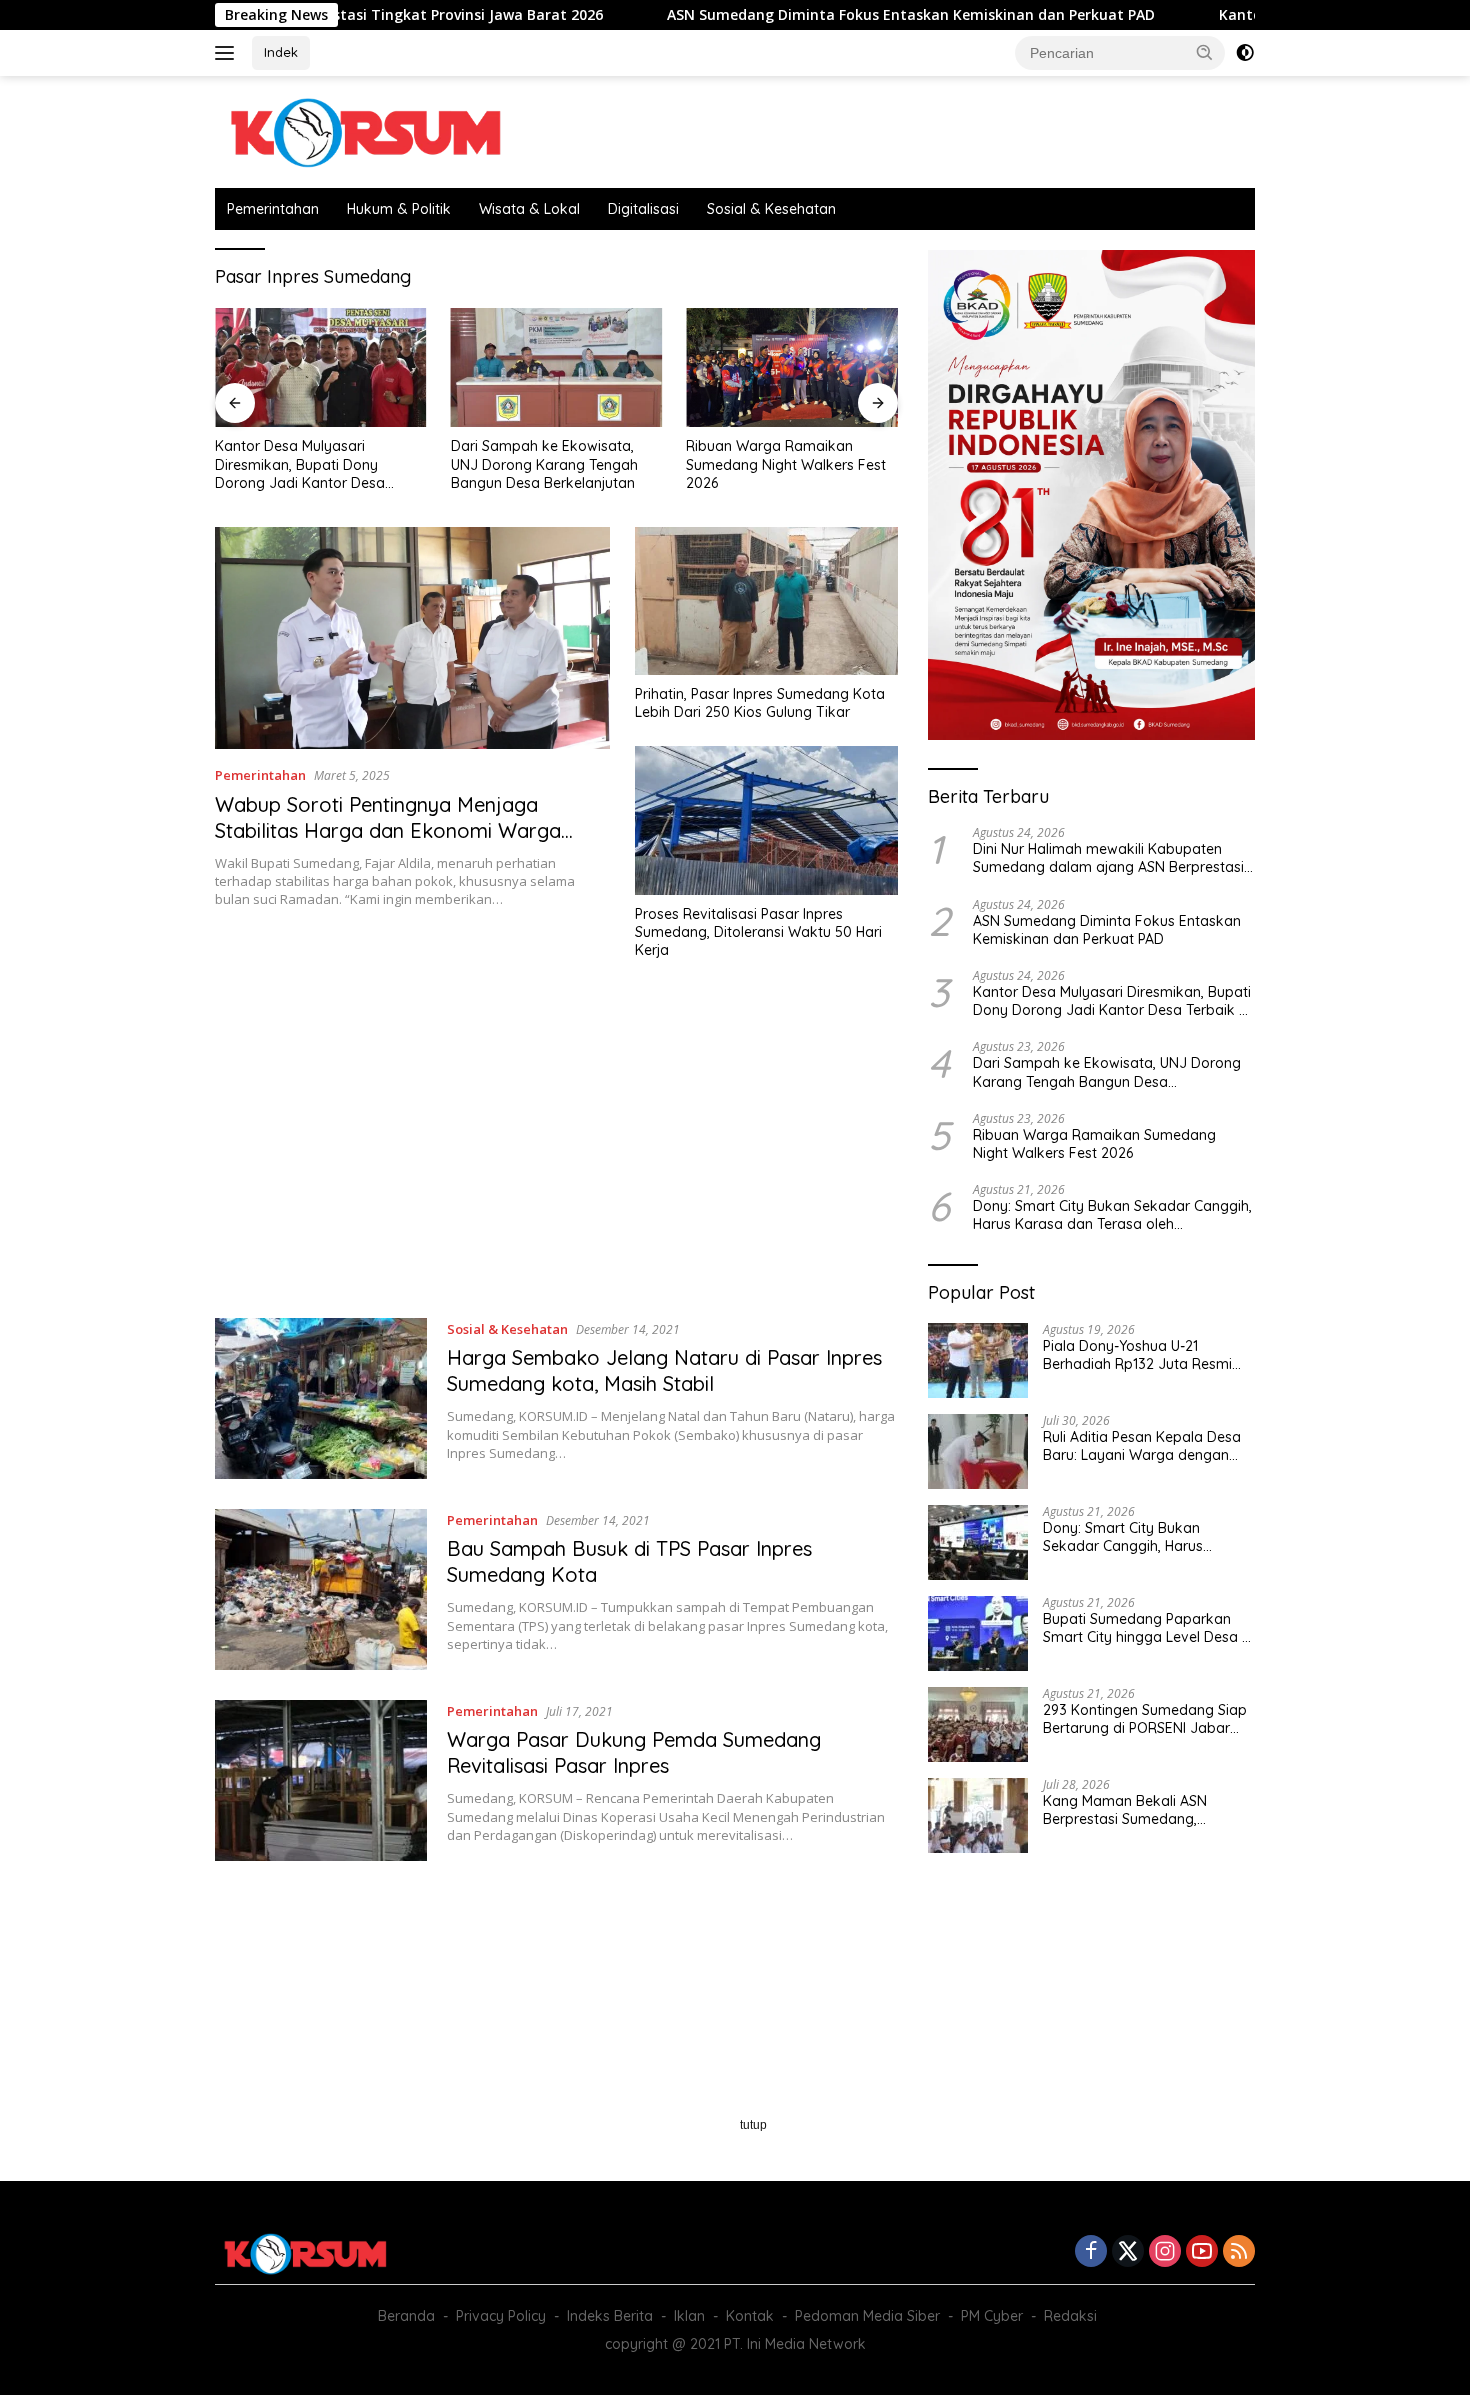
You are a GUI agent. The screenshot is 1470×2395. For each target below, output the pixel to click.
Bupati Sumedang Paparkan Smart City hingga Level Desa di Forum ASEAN (1148, 1628)
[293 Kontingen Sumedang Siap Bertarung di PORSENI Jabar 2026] (978, 1724)
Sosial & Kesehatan (771, 209)
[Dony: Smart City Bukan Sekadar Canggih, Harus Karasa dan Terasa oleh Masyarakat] (978, 1542)
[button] (1205, 52)
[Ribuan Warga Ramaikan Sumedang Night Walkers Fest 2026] (792, 367)
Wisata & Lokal (529, 209)
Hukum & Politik (399, 209)
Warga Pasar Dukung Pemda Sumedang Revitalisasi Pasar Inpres (634, 1752)
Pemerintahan (273, 209)
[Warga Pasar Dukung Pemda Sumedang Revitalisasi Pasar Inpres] (321, 1780)
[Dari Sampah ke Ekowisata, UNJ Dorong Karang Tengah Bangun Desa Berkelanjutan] (557, 367)
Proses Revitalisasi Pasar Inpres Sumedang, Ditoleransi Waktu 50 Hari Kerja (758, 932)
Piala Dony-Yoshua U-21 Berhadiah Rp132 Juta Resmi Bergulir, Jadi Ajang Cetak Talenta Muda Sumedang (1137, 1355)
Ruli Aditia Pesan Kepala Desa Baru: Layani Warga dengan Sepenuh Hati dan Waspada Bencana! (1142, 1446)
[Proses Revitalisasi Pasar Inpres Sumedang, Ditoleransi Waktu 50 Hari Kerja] (766, 820)
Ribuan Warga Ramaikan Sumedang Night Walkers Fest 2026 (786, 464)
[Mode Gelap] (1245, 53)
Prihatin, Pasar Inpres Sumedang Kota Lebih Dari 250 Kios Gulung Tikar (760, 703)
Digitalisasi (643, 209)
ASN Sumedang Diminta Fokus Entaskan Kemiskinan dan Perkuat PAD (796, 15)
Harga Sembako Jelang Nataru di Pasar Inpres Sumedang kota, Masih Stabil (664, 1370)
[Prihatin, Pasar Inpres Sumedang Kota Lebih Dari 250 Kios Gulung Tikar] (766, 601)
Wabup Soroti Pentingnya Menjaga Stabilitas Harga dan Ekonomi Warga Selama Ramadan (388, 830)
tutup (753, 2125)
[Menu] (228, 53)
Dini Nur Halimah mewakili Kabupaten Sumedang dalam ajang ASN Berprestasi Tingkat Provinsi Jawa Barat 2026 (1108, 858)
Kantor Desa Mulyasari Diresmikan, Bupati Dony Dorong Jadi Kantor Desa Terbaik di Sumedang (300, 464)
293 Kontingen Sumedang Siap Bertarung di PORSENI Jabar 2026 (1145, 1719)
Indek (281, 52)
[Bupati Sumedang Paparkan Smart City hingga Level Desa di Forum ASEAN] (978, 1633)
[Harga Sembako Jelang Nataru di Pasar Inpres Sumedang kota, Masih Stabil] (321, 1398)
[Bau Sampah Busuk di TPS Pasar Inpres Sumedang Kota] (321, 1589)
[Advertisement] (556, 1148)
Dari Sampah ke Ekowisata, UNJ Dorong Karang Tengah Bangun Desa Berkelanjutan (544, 464)
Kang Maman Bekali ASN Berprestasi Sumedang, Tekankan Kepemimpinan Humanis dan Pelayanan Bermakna (1127, 1810)
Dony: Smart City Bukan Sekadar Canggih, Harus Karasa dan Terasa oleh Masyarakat (1112, 1215)
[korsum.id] (365, 130)
